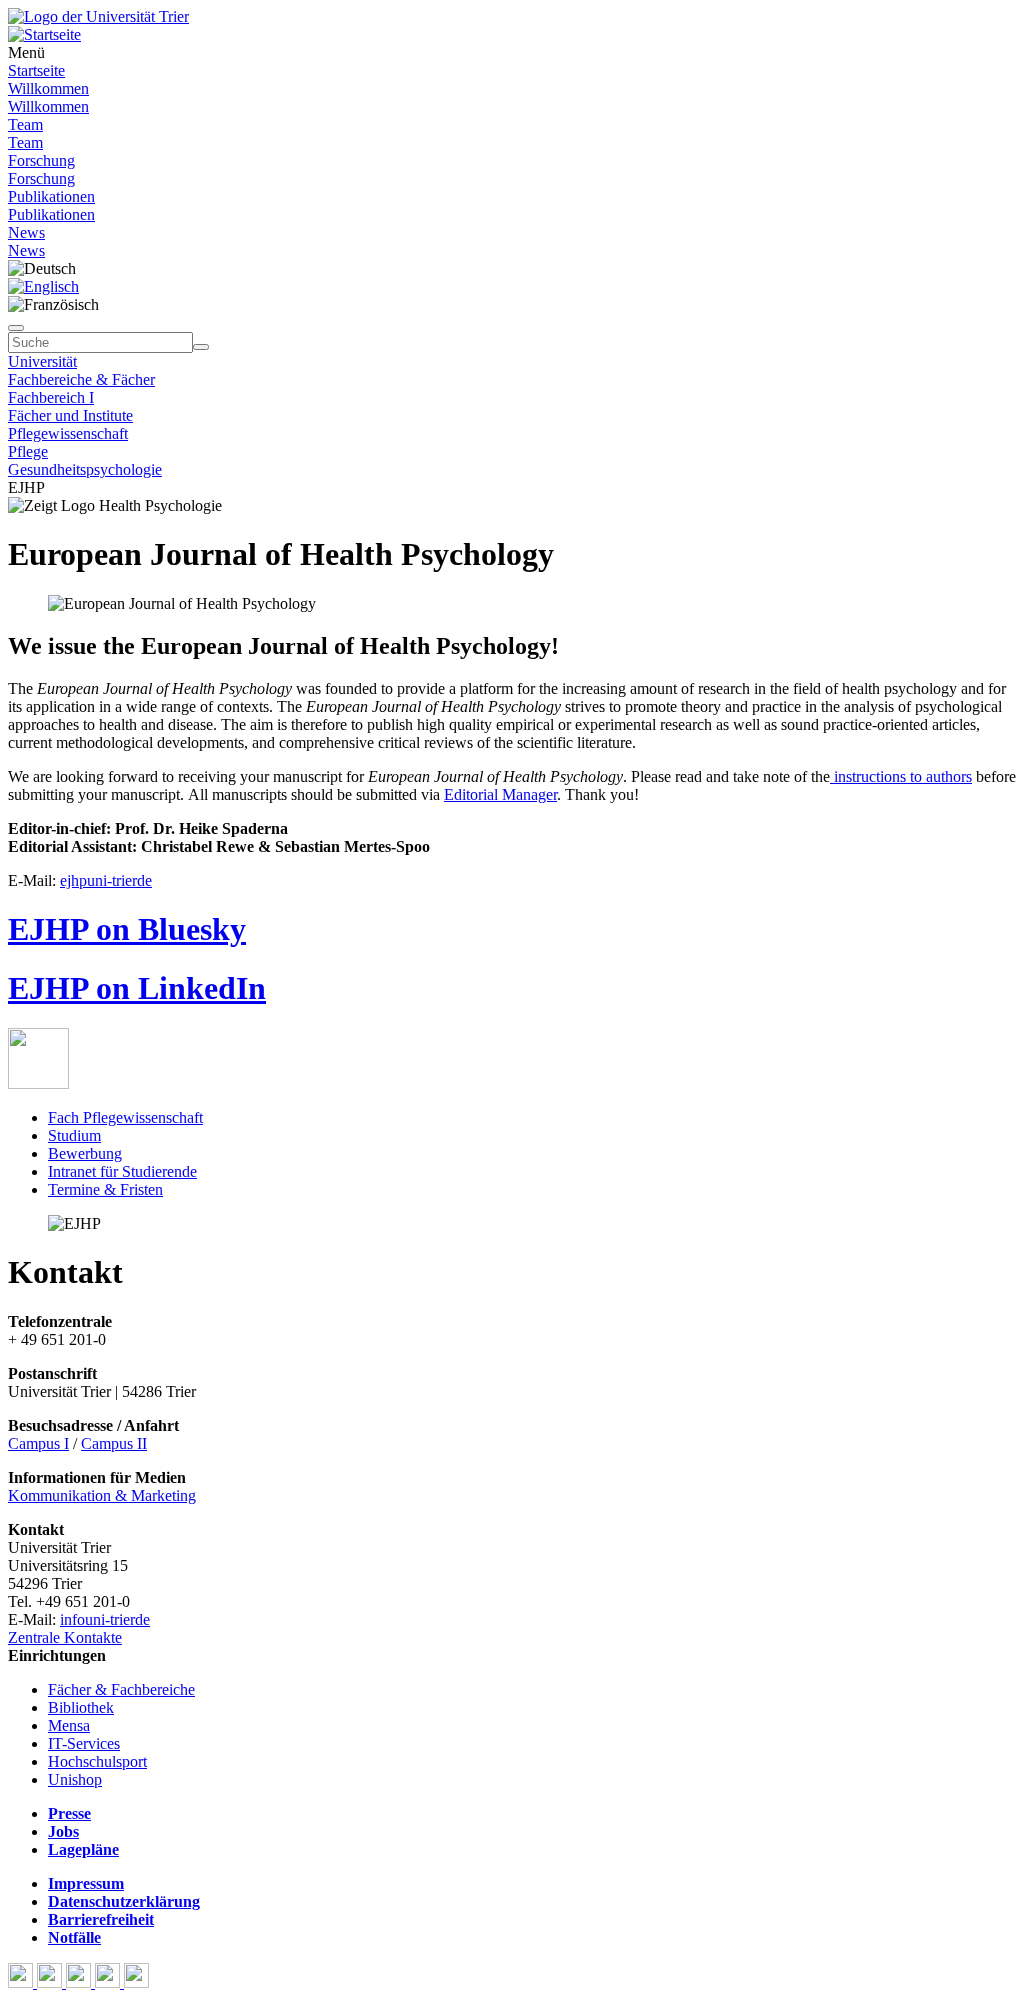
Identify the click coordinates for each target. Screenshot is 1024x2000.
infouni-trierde (105, 1619)
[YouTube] (80, 1982)
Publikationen (51, 196)
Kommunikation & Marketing (102, 1495)
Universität (42, 361)
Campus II (114, 1443)
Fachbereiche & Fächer (81, 379)
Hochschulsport (97, 1761)
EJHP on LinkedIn (137, 988)
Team (25, 124)
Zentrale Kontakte (65, 1637)
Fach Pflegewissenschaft (125, 1117)
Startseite (36, 70)
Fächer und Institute (70, 415)
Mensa (69, 1725)
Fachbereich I (51, 397)
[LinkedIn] (136, 1982)
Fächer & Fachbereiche (121, 1689)
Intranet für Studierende (122, 1171)
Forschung (41, 160)
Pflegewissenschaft (68, 433)
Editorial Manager (500, 794)
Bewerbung (85, 1153)
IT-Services (84, 1743)
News (26, 232)
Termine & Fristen (105, 1189)
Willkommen (48, 88)
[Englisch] (43, 286)
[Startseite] (98, 16)
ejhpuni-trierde (106, 880)
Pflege (28, 451)
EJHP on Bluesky (127, 929)
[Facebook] (22, 1982)
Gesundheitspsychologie (85, 469)
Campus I (38, 1443)
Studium (74, 1135)
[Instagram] (109, 1982)
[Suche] (16, 328)
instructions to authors (901, 776)
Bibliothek (81, 1707)
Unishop (75, 1779)
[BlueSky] (51, 1982)
